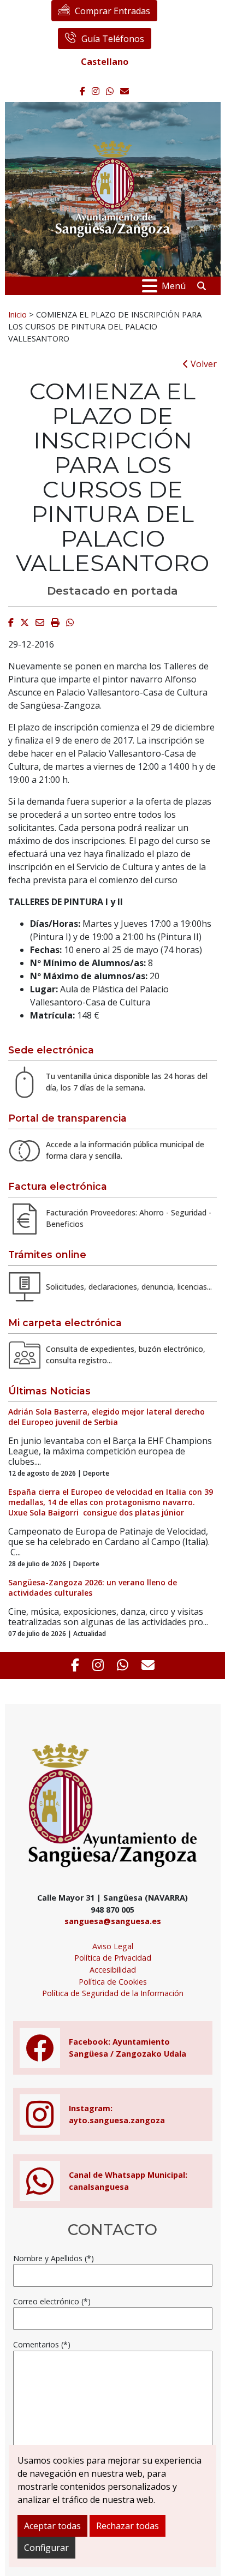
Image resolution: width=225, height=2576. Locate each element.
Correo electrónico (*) (52, 2301)
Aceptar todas (52, 2526)
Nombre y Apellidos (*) (54, 2258)
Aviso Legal (113, 1946)
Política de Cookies (113, 1982)
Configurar (46, 2548)
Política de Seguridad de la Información (113, 1993)
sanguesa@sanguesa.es (113, 1921)
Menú (174, 286)
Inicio (17, 314)
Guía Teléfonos (113, 39)
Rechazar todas (128, 2526)
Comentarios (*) (42, 2344)
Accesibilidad (113, 1970)
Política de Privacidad (113, 1958)
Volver (203, 364)
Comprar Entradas (112, 11)
